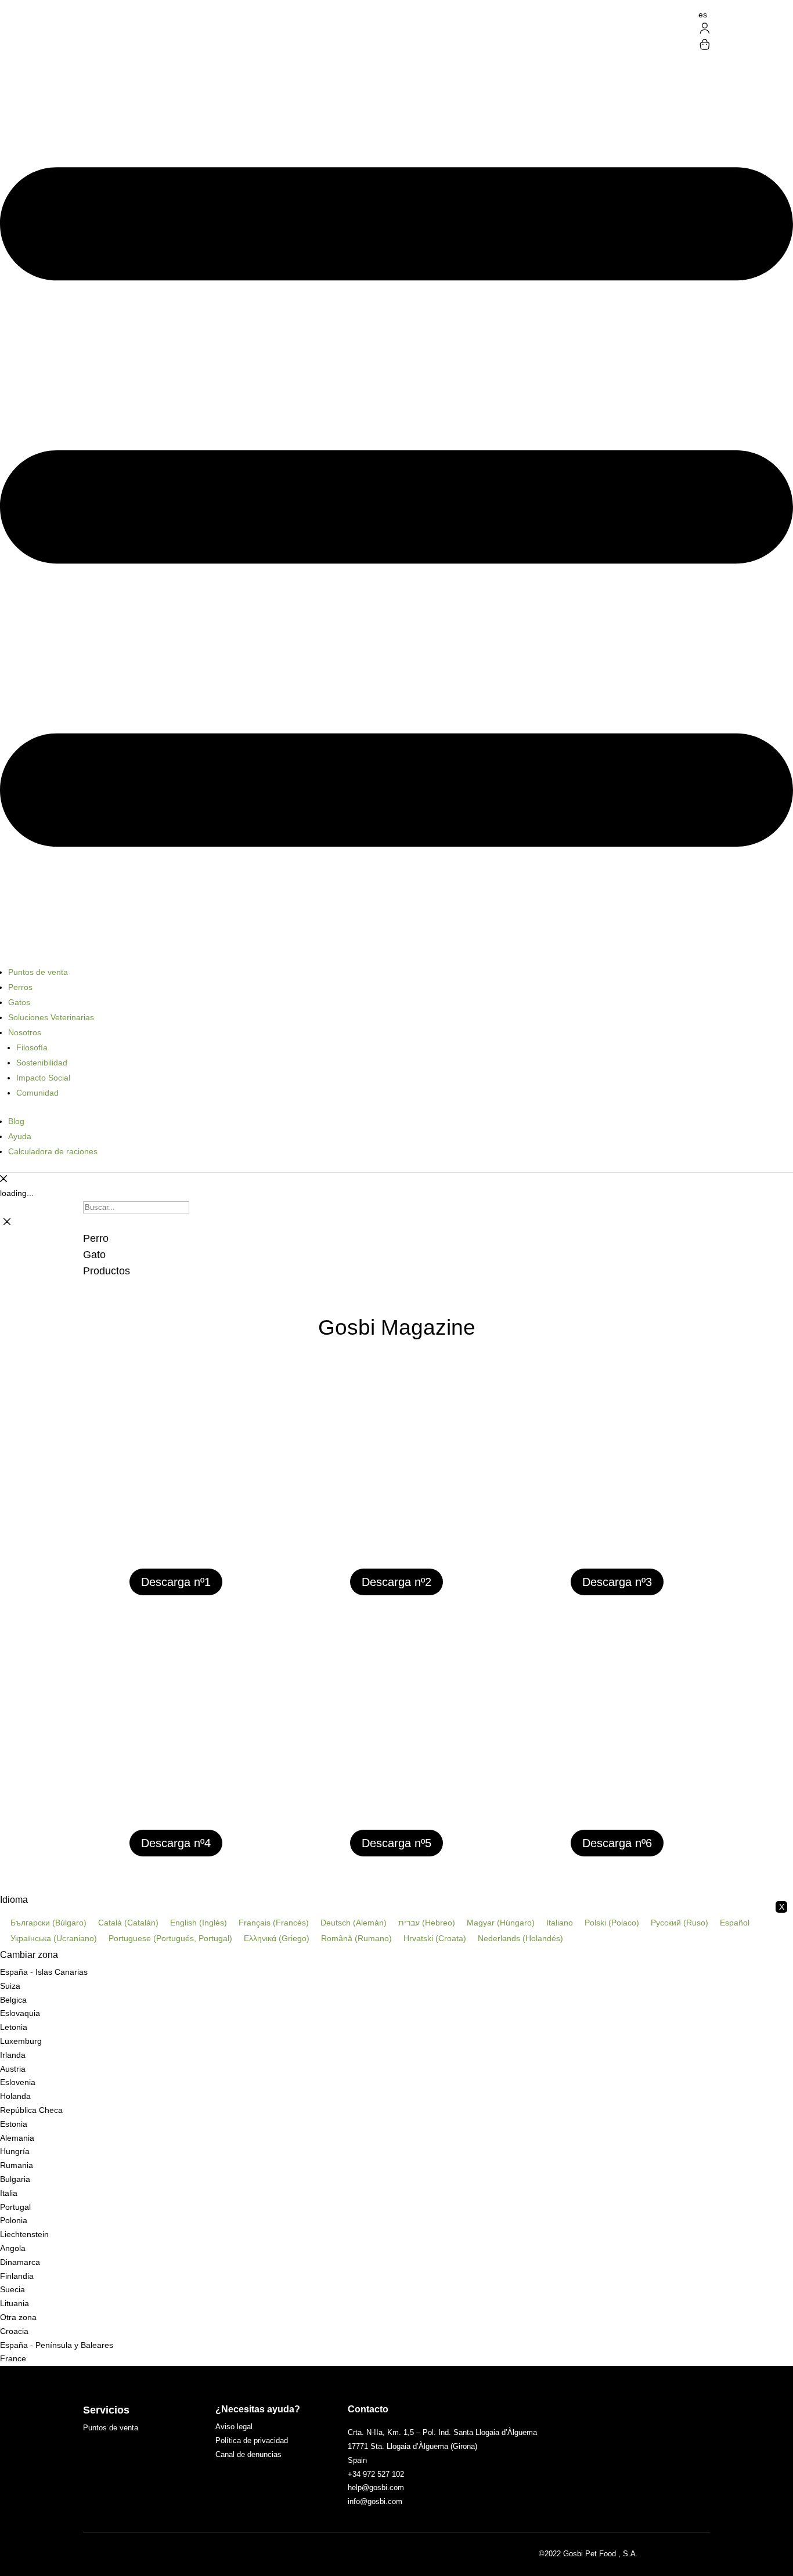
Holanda (15, 2096)
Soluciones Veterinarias (51, 1017)
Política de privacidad (252, 2440)
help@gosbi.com (376, 2488)
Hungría (15, 2151)
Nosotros (25, 1032)
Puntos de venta (38, 972)
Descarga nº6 (617, 1843)
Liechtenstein (24, 2234)
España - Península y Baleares (57, 2345)
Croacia (14, 2331)
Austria (13, 2069)
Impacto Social (43, 1078)
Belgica (13, 2000)
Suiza (10, 1986)
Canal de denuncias (248, 2454)
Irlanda (13, 2055)
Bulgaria (15, 2179)
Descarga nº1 (176, 1582)
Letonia (14, 2027)
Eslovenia (18, 2082)
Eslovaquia (20, 2013)
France (13, 2358)
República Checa (31, 2110)
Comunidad (37, 1093)
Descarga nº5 (396, 1843)
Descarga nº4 (176, 1843)
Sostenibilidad (42, 1063)
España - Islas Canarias (44, 1972)
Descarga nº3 (617, 1582)
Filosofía (32, 1047)
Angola (13, 2248)
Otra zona (18, 2317)
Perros (20, 987)
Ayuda (20, 1136)
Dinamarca (20, 2262)
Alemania (17, 2138)
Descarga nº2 (396, 1582)
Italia (9, 2193)
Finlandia (17, 2276)
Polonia (14, 2220)
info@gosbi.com (375, 2501)
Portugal (15, 2207)
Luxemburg (21, 2041)
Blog (16, 1121)
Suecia (12, 2289)
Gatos (19, 1002)
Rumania (17, 2165)
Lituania (15, 2303)
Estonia (14, 2124)
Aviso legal (234, 2427)
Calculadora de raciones (53, 1151)
